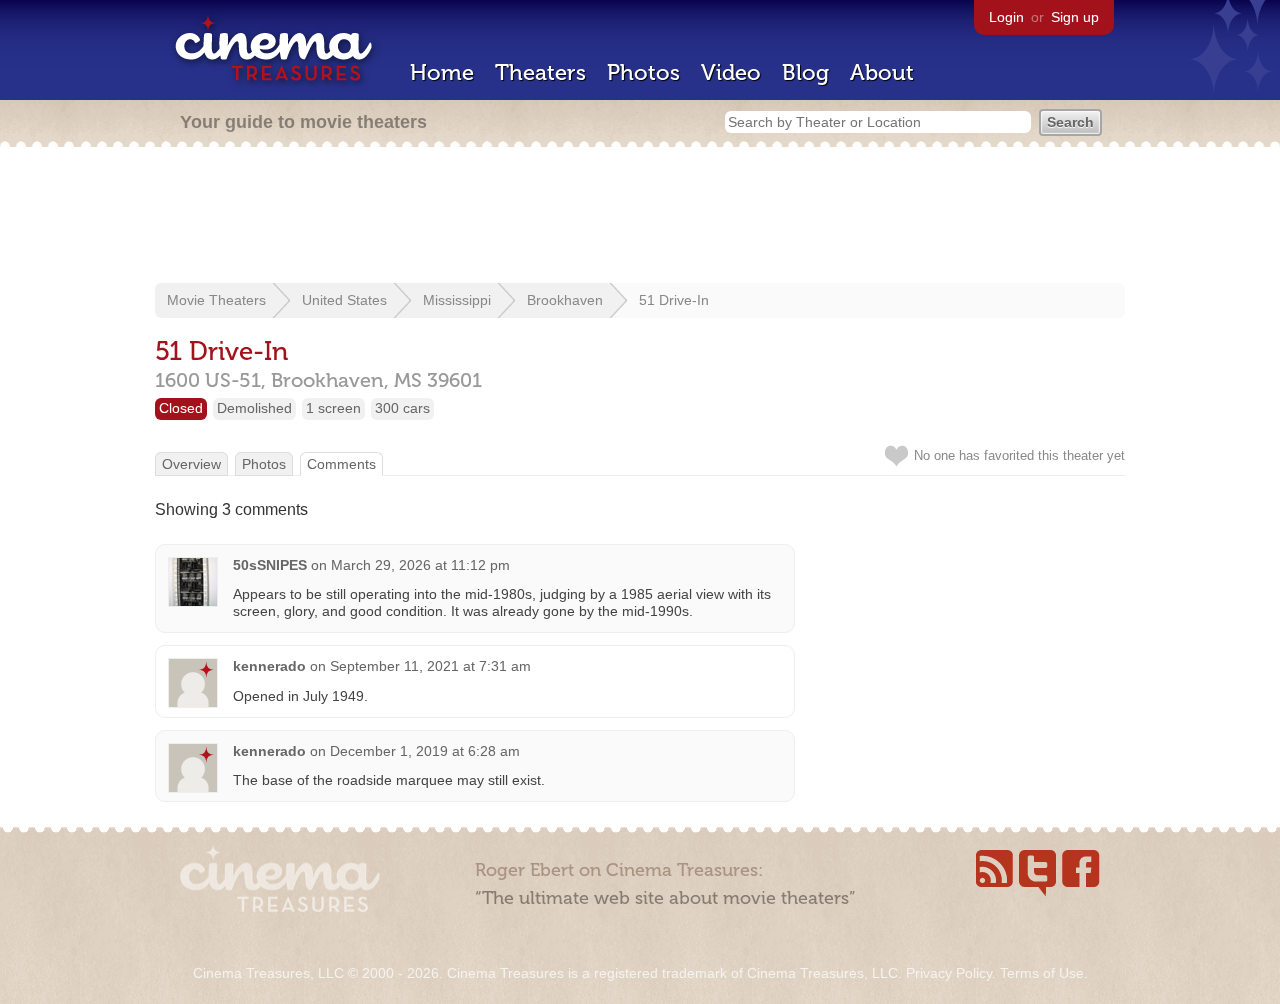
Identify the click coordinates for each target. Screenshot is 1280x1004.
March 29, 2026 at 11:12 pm (420, 565)
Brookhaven (565, 300)
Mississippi (457, 300)
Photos (643, 72)
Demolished (254, 408)
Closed (181, 408)
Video (731, 72)
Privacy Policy (949, 973)
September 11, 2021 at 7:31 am (430, 666)
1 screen (333, 408)
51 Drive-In (674, 300)
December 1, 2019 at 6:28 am (425, 751)
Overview (191, 464)
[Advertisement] (640, 217)
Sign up (1075, 17)
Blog (805, 72)
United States (344, 300)
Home (442, 72)
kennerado (269, 666)
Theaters (540, 72)
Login (1006, 17)
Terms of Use (1042, 973)
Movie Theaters (216, 300)
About (882, 72)
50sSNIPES (270, 565)
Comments (341, 464)
